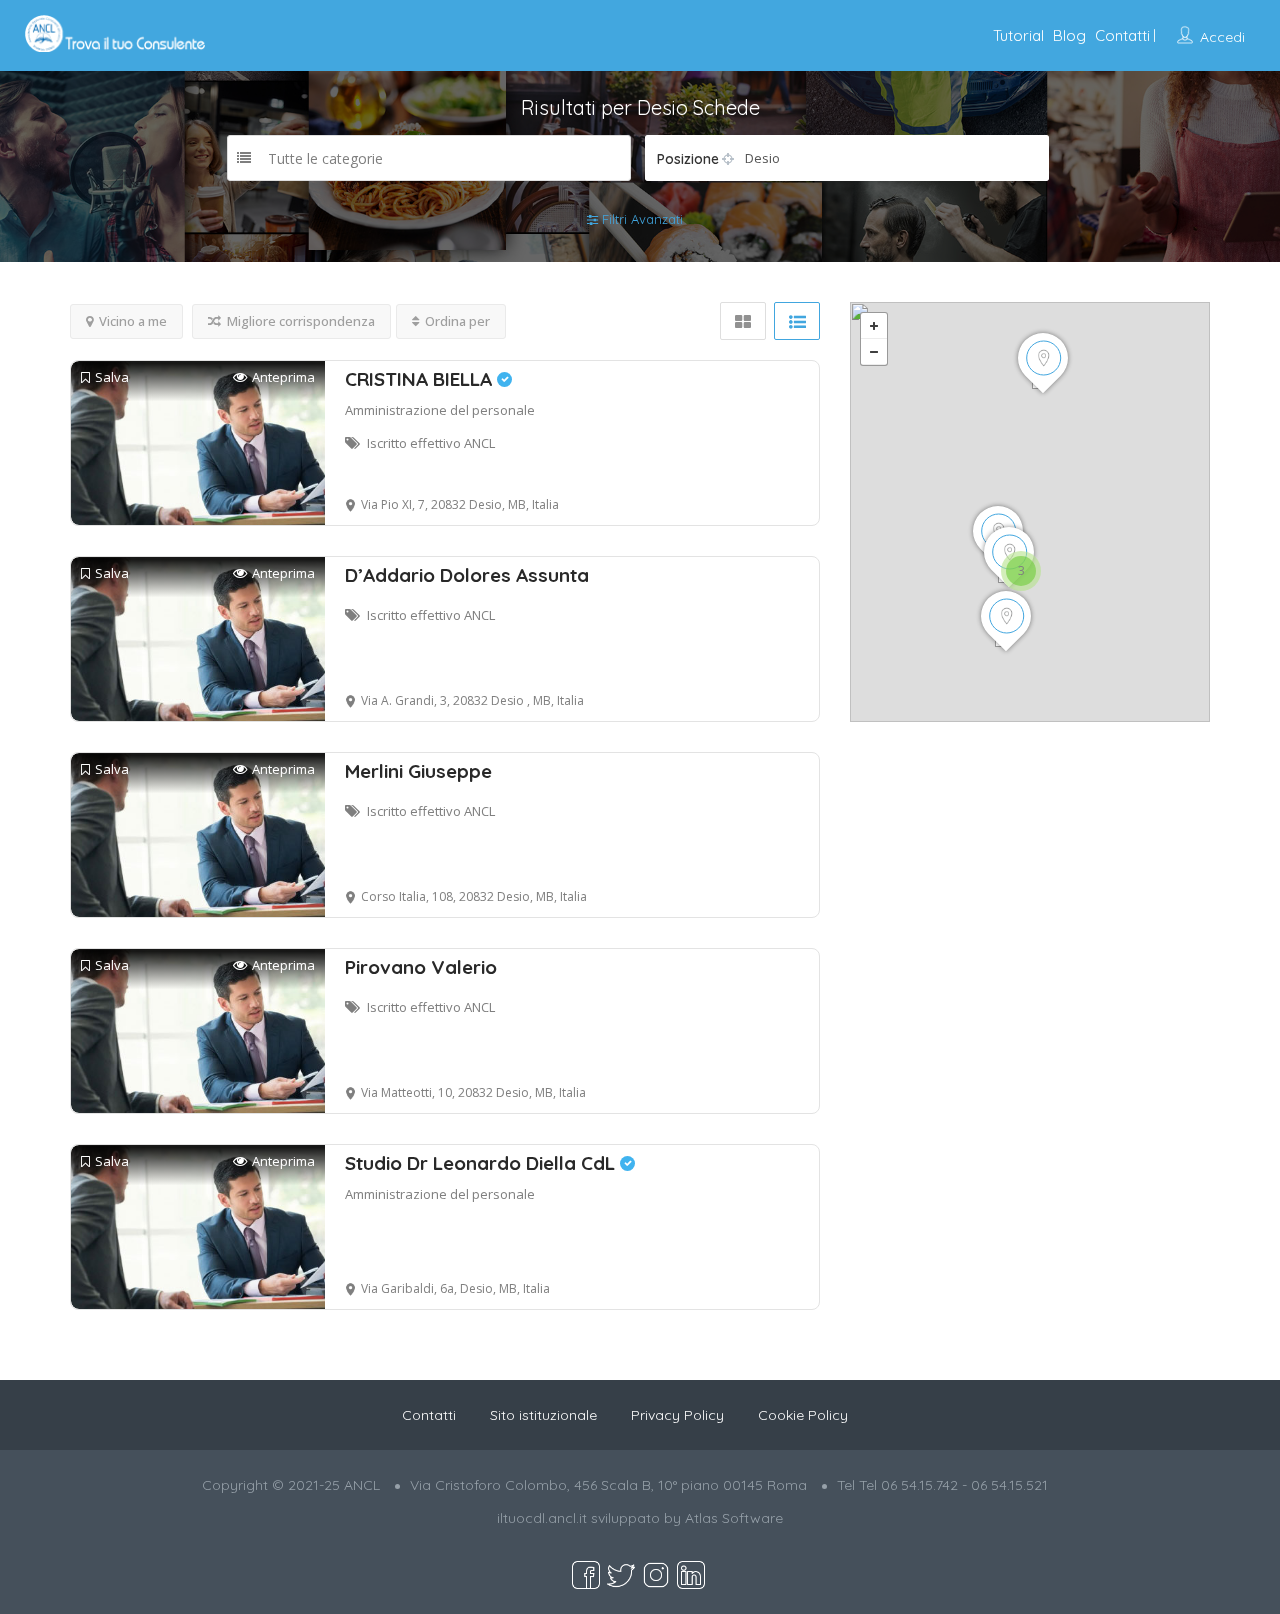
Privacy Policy (677, 1415)
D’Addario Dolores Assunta (467, 575)
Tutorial (1018, 35)
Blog (1069, 35)
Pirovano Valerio (421, 967)
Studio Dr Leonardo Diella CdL (482, 1163)
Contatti (1122, 35)
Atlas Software (734, 1518)
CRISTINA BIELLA (421, 379)
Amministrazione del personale (440, 410)
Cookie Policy (803, 1415)
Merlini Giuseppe (418, 771)
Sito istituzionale (543, 1415)
